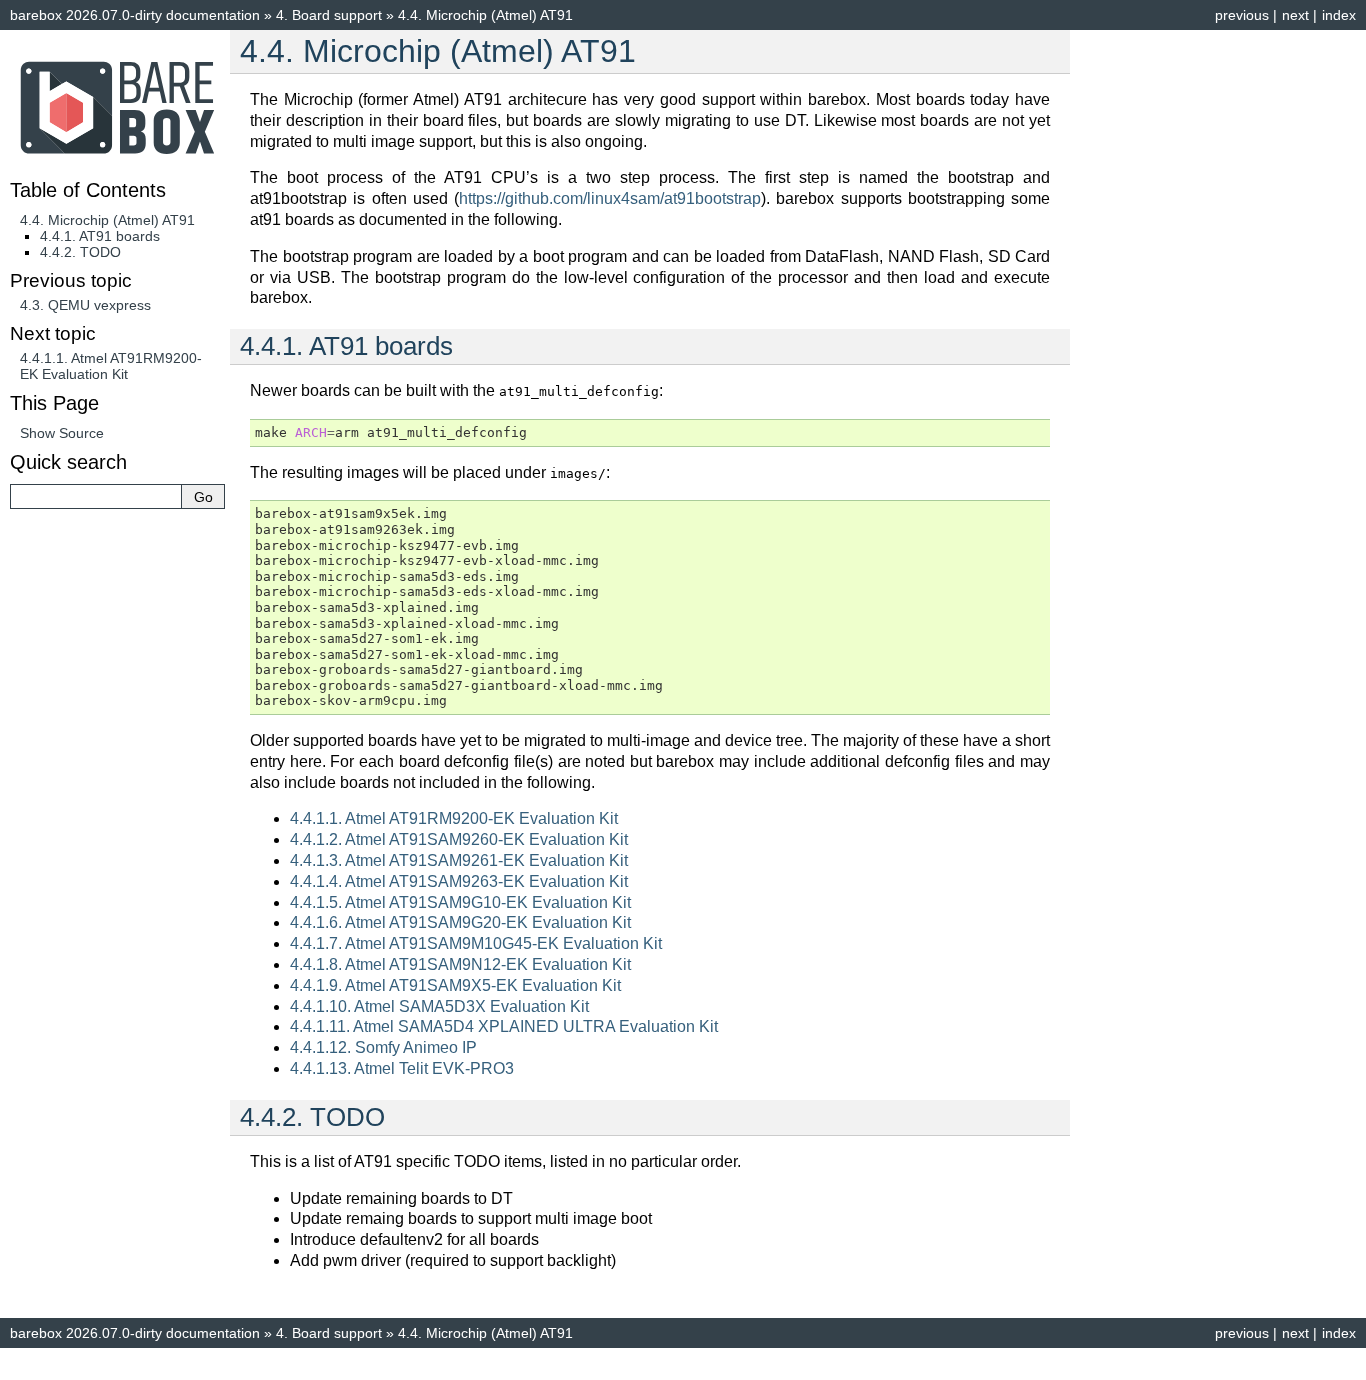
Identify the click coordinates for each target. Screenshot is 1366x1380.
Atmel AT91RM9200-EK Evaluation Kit (111, 366)
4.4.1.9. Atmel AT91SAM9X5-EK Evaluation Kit (455, 985)
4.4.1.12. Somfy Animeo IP (383, 1047)
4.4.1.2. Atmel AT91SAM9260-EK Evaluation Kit (459, 839)
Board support (329, 15)
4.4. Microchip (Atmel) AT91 (107, 220)
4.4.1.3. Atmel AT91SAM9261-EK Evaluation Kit (459, 860)
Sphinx (833, 1364)
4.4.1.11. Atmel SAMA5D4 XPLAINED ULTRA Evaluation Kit (504, 1026)
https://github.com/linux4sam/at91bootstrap (610, 198)
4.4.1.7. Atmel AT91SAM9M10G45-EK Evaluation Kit (476, 943)
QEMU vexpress (85, 305)
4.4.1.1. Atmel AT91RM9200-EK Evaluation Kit (454, 818)
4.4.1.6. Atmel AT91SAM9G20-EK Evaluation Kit (460, 922)
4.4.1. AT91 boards (100, 236)
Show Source (62, 433)
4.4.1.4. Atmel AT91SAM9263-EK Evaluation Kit (459, 881)
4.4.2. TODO (80, 252)
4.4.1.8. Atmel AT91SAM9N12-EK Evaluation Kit (460, 964)
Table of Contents (88, 190)
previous (1242, 15)
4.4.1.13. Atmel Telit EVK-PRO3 (402, 1068)
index (1339, 15)
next (1295, 15)
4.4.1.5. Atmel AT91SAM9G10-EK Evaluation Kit (460, 902)
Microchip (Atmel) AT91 (485, 15)
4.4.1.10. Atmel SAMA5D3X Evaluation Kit (439, 1006)
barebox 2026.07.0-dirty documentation (135, 15)
